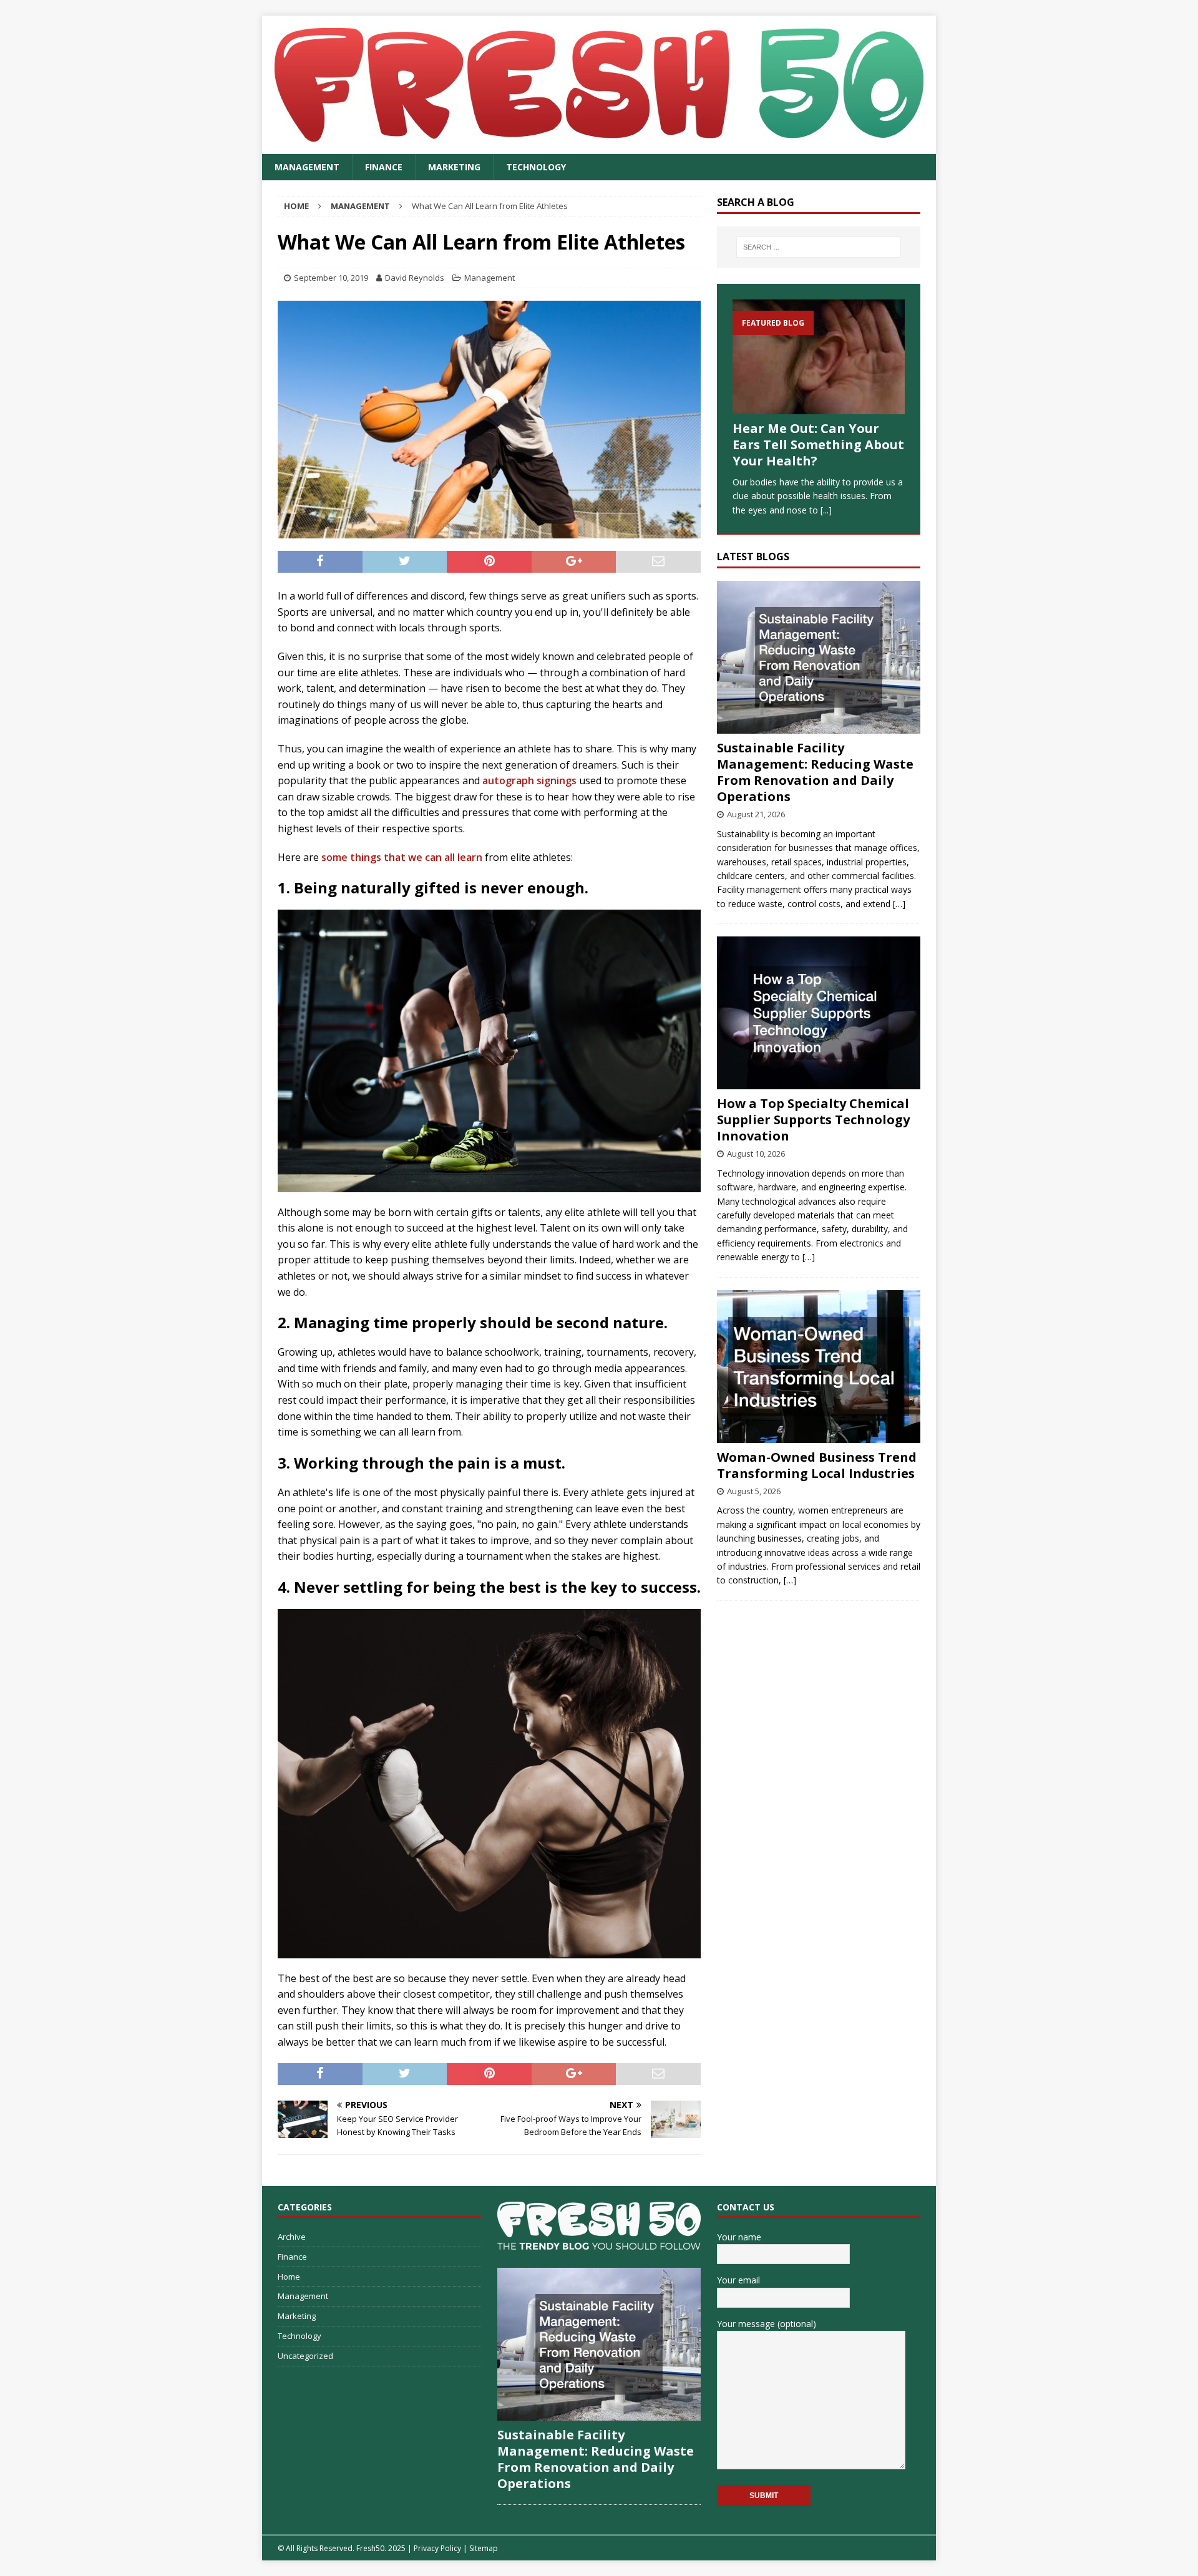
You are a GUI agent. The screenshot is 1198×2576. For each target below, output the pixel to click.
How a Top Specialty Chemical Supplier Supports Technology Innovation (813, 1120)
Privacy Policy (437, 2548)
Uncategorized (305, 2356)
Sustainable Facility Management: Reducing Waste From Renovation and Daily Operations (815, 772)
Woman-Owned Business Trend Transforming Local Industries (817, 1465)
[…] (899, 904)
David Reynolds (415, 278)
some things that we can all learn (402, 857)
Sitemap (484, 2548)
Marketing (454, 167)
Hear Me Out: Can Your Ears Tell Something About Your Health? (818, 445)
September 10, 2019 (331, 278)
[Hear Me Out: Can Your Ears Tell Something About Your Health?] (819, 357)
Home (289, 2277)
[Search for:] (819, 247)
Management (307, 167)
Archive (292, 2237)
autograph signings (529, 780)
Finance (384, 167)
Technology (536, 167)
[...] (826, 510)
